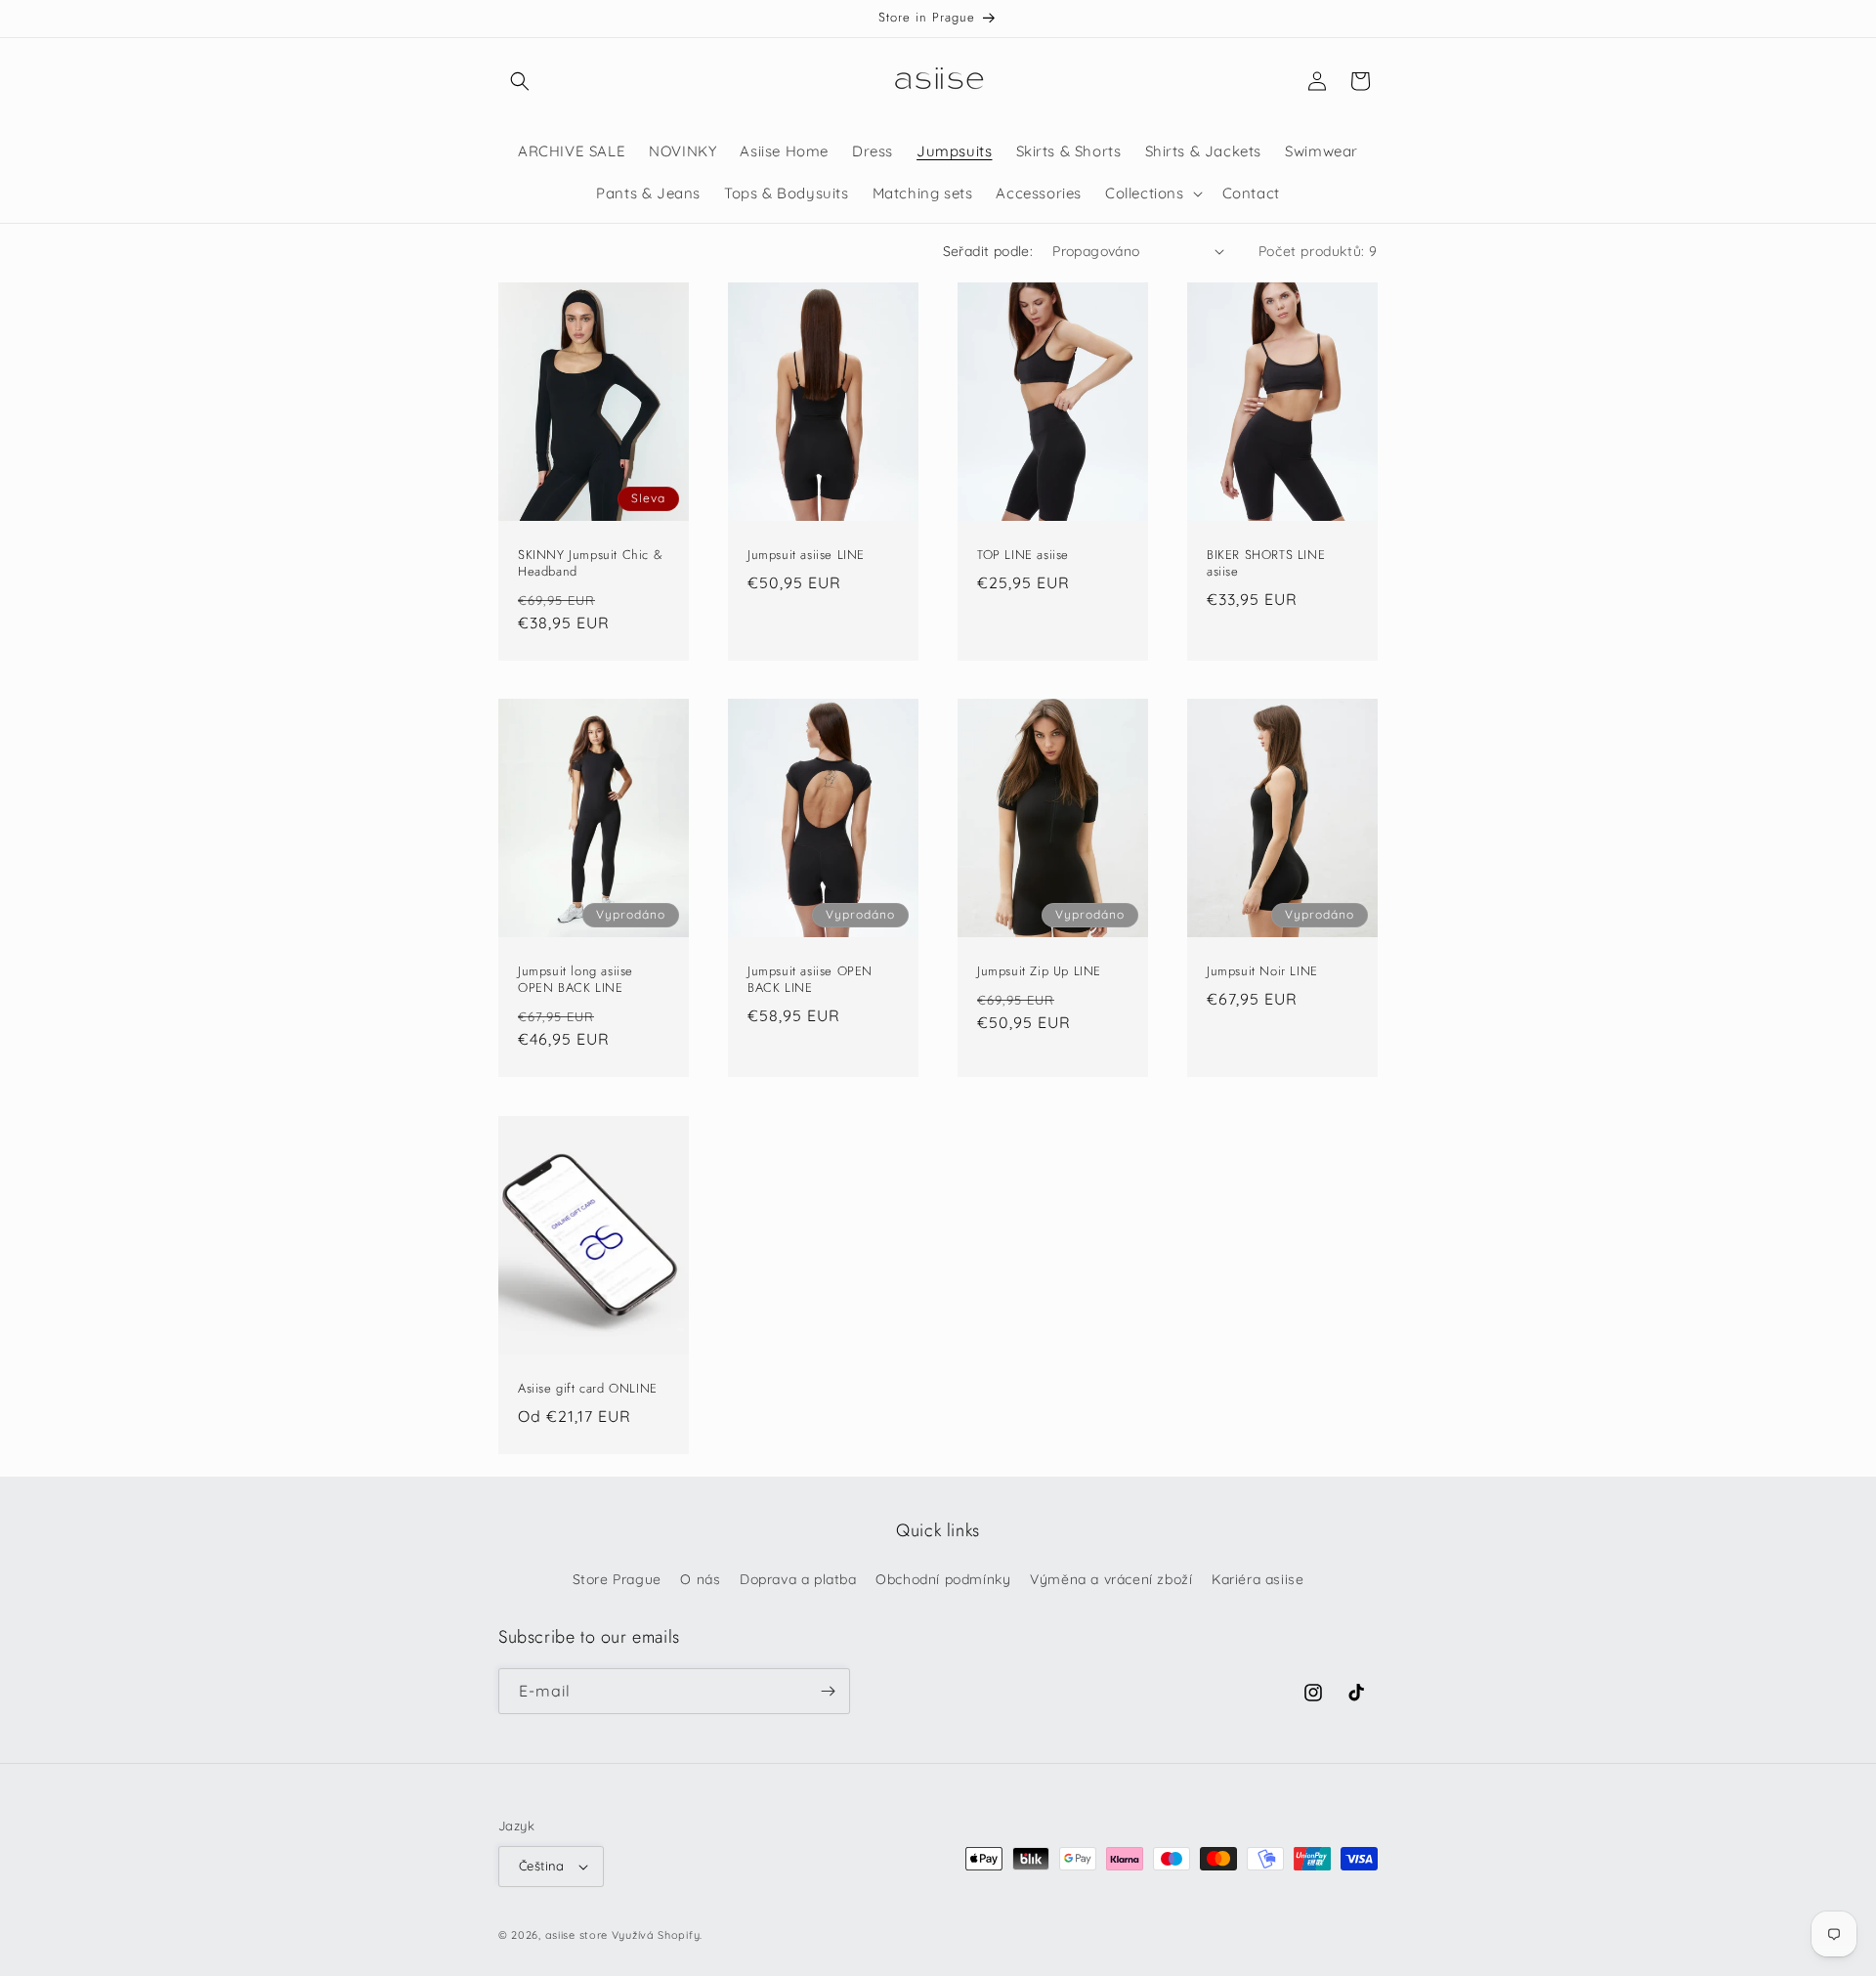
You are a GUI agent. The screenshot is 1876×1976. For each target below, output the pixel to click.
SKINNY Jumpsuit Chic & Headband (590, 563)
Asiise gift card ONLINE (588, 1388)
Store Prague (617, 1579)
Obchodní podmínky (943, 1579)
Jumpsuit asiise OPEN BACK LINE (810, 980)
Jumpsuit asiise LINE (806, 555)
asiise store (576, 1935)
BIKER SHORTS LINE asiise (1266, 563)
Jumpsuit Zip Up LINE (1039, 972)
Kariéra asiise (1258, 1579)
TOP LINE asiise (1023, 555)
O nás (700, 1579)
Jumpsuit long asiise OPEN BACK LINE (576, 980)
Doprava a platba (798, 1579)
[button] (520, 81)
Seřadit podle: (988, 251)
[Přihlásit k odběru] (828, 1691)
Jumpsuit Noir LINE (1262, 972)
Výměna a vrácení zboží (1111, 1579)
